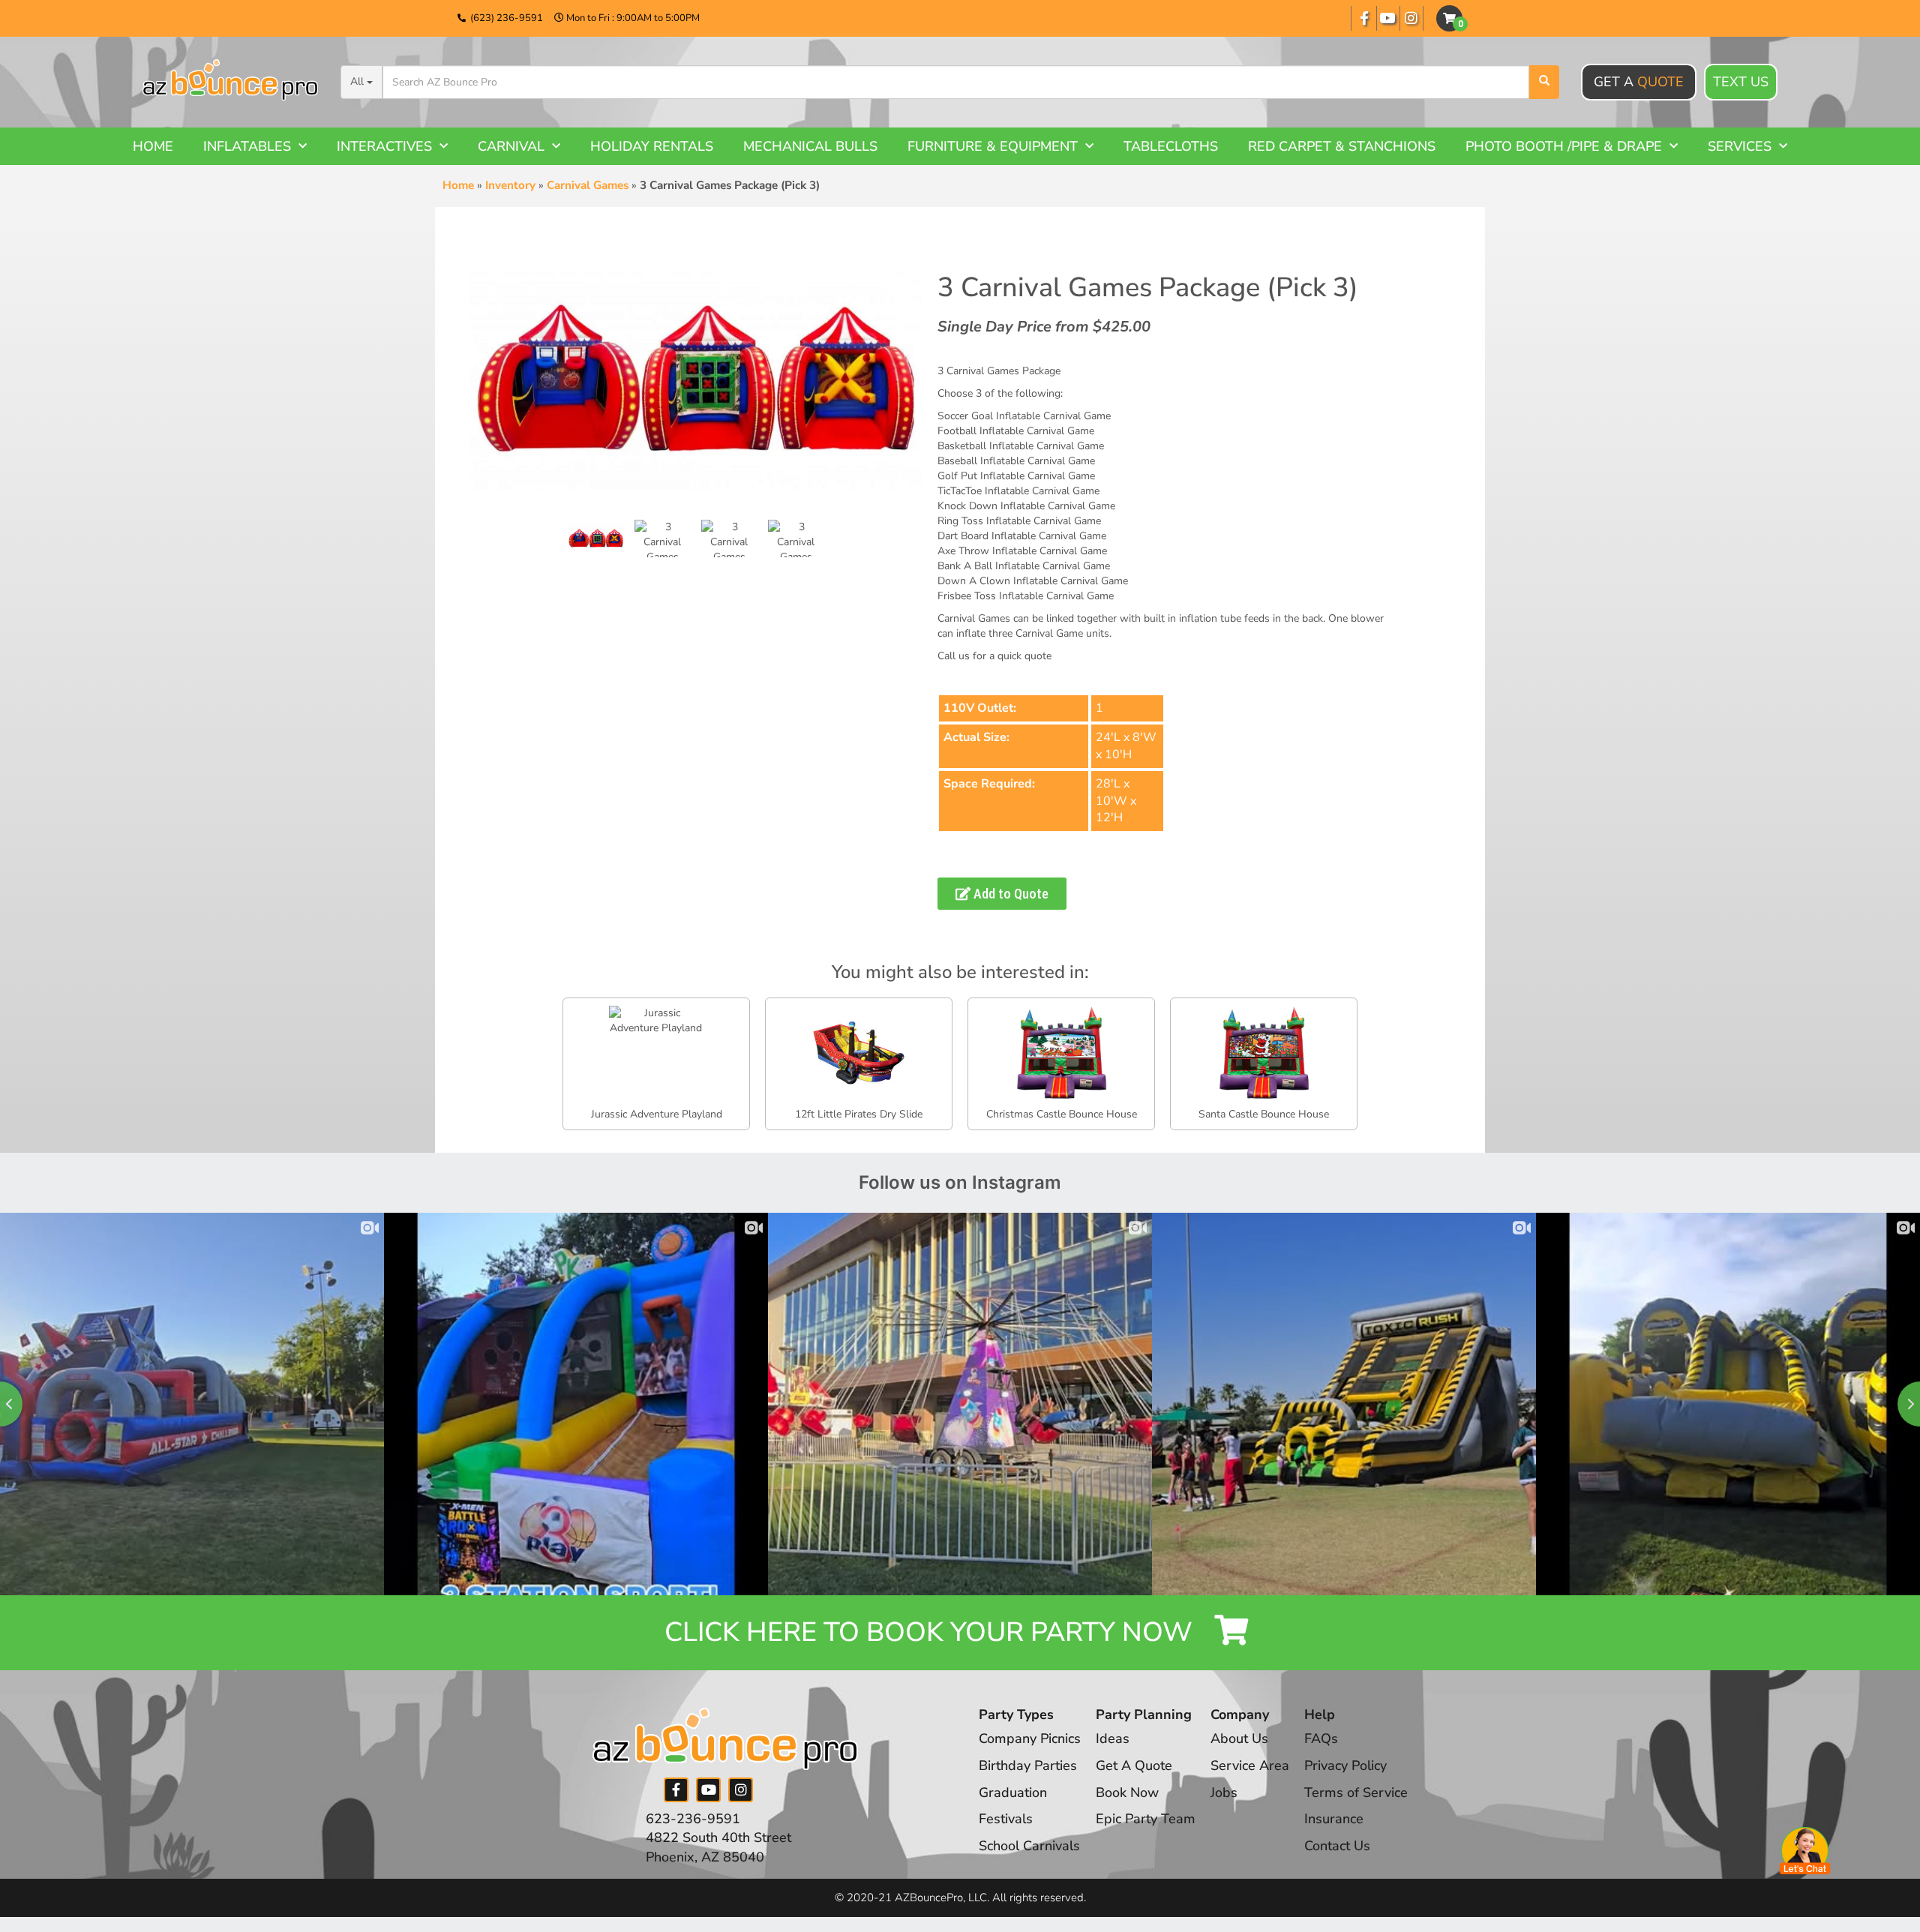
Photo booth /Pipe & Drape (1564, 146)
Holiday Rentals (652, 146)
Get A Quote (1134, 1765)
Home (153, 146)
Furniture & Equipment (993, 146)
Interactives (384, 146)
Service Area (1250, 1765)
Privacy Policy (1345, 1765)
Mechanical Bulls (810, 146)
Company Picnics (1030, 1738)
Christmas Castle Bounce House (1062, 1114)
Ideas (1113, 1738)
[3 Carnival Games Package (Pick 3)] (596, 538)
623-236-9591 (693, 1819)
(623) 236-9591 (507, 18)
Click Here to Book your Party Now (932, 1632)
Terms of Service (1356, 1792)
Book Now (1127, 1792)
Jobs (1224, 1792)
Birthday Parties (1028, 1765)
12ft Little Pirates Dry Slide (859, 1114)
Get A (1639, 82)
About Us (1239, 1738)
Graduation (1013, 1792)
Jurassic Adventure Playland (657, 1114)
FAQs (1321, 1738)
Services (1740, 146)
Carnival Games (588, 185)
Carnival (511, 146)
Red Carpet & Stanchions (1342, 146)
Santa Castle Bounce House (1264, 1114)
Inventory (510, 185)
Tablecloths (1171, 146)
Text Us (1741, 82)
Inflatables (247, 146)
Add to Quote (1009, 894)
